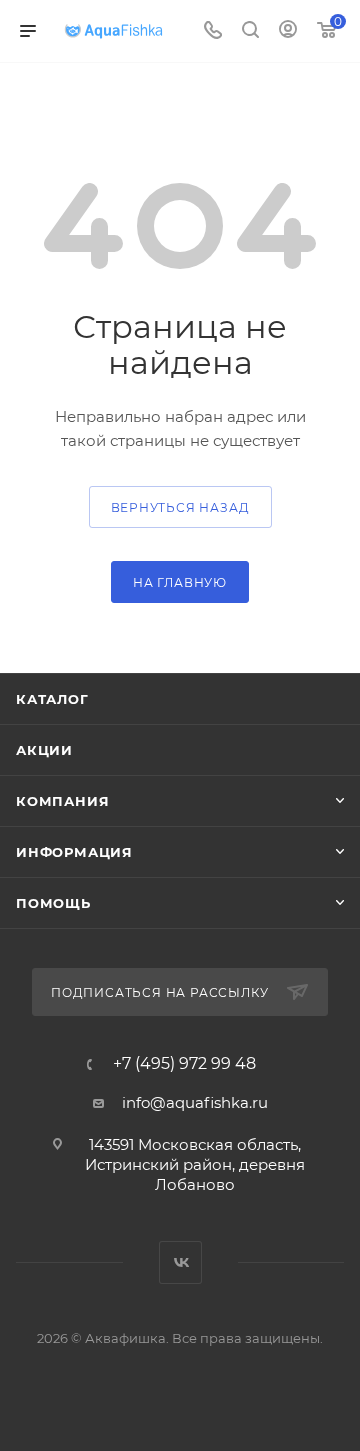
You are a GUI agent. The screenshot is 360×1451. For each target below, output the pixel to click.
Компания (62, 801)
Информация (74, 852)
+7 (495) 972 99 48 (184, 1064)
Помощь (53, 903)
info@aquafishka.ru (195, 1102)
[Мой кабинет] (288, 31)
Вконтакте (180, 1262)
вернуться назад (180, 507)
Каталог (52, 699)
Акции (44, 750)
